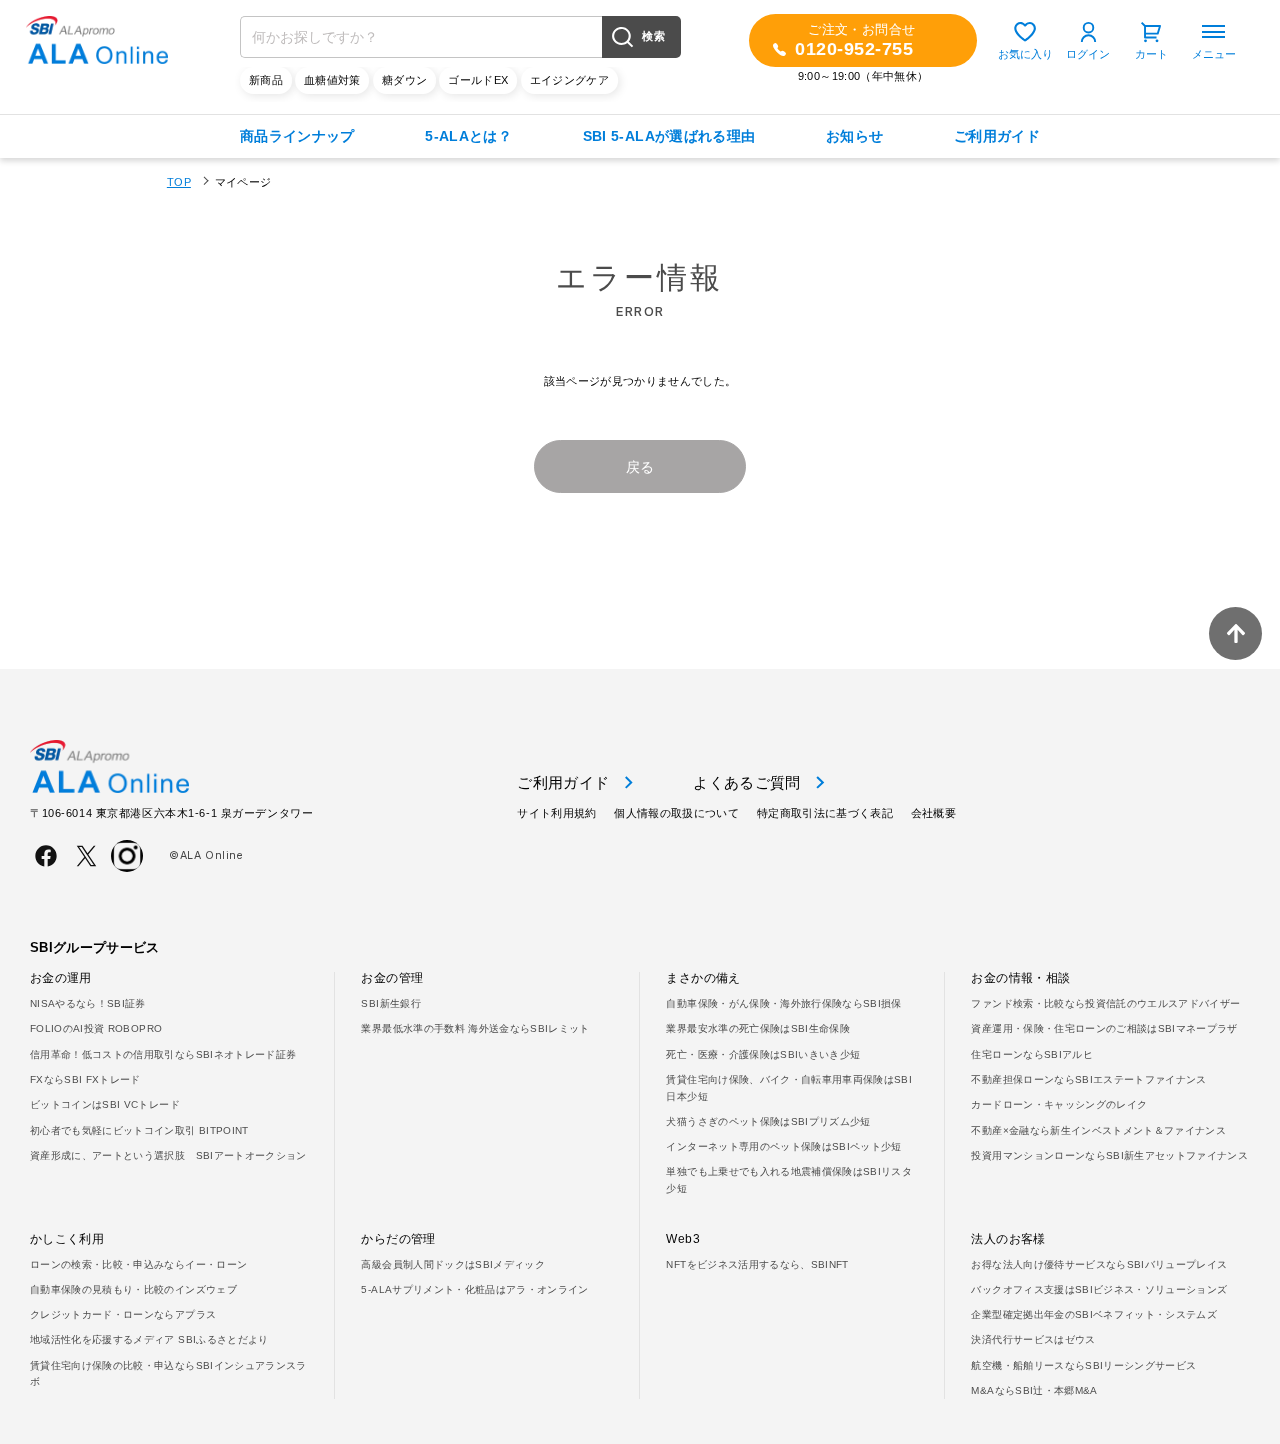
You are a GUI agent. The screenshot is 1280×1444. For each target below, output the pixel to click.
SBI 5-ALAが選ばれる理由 (669, 136)
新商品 (266, 80)
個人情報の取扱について (676, 813)
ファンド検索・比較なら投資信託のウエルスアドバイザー (1105, 1003)
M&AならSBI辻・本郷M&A (1034, 1390)
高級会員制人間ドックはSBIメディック (453, 1264)
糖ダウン (404, 80)
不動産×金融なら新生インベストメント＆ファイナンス (1098, 1130)
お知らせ (854, 136)
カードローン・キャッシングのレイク (1059, 1104)
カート (1151, 54)
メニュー (1214, 54)
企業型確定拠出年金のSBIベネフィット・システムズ (1094, 1314)
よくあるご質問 (746, 782)
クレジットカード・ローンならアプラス (123, 1314)
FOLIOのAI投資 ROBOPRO (96, 1028)
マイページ (243, 182)
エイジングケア (569, 80)
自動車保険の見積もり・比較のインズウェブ (133, 1289)
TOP (179, 182)
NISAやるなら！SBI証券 (88, 1003)
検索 (653, 36)
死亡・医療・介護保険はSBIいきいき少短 (763, 1054)
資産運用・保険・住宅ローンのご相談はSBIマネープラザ (1104, 1028)
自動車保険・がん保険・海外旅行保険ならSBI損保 (783, 1003)
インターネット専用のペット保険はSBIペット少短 (783, 1146)
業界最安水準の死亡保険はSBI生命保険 (758, 1028)
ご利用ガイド (997, 136)
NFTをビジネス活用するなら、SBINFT (757, 1264)
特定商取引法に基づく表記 (825, 813)
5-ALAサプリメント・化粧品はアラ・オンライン (474, 1289)
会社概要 (933, 813)
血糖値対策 (332, 80)
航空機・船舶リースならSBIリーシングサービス (1083, 1365)
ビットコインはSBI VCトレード (105, 1104)
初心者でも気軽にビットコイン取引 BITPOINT (139, 1130)
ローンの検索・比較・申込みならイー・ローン (138, 1264)
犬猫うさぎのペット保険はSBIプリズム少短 (768, 1121)
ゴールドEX (478, 80)
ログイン (1088, 54)
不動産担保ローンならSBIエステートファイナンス (1088, 1079)
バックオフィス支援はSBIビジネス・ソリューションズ (1099, 1289)
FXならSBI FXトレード (85, 1079)
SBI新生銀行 (390, 1003)
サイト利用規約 (556, 813)
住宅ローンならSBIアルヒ (1031, 1054)
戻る (640, 467)
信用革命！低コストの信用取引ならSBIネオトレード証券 (163, 1054)
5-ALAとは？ (468, 136)
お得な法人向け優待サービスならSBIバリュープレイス (1099, 1264)
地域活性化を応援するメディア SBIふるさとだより (149, 1339)
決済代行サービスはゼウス (1033, 1339)
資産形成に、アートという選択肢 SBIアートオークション (168, 1155)
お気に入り (1025, 54)
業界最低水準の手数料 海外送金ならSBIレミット (475, 1028)
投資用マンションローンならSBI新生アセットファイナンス (1109, 1155)
